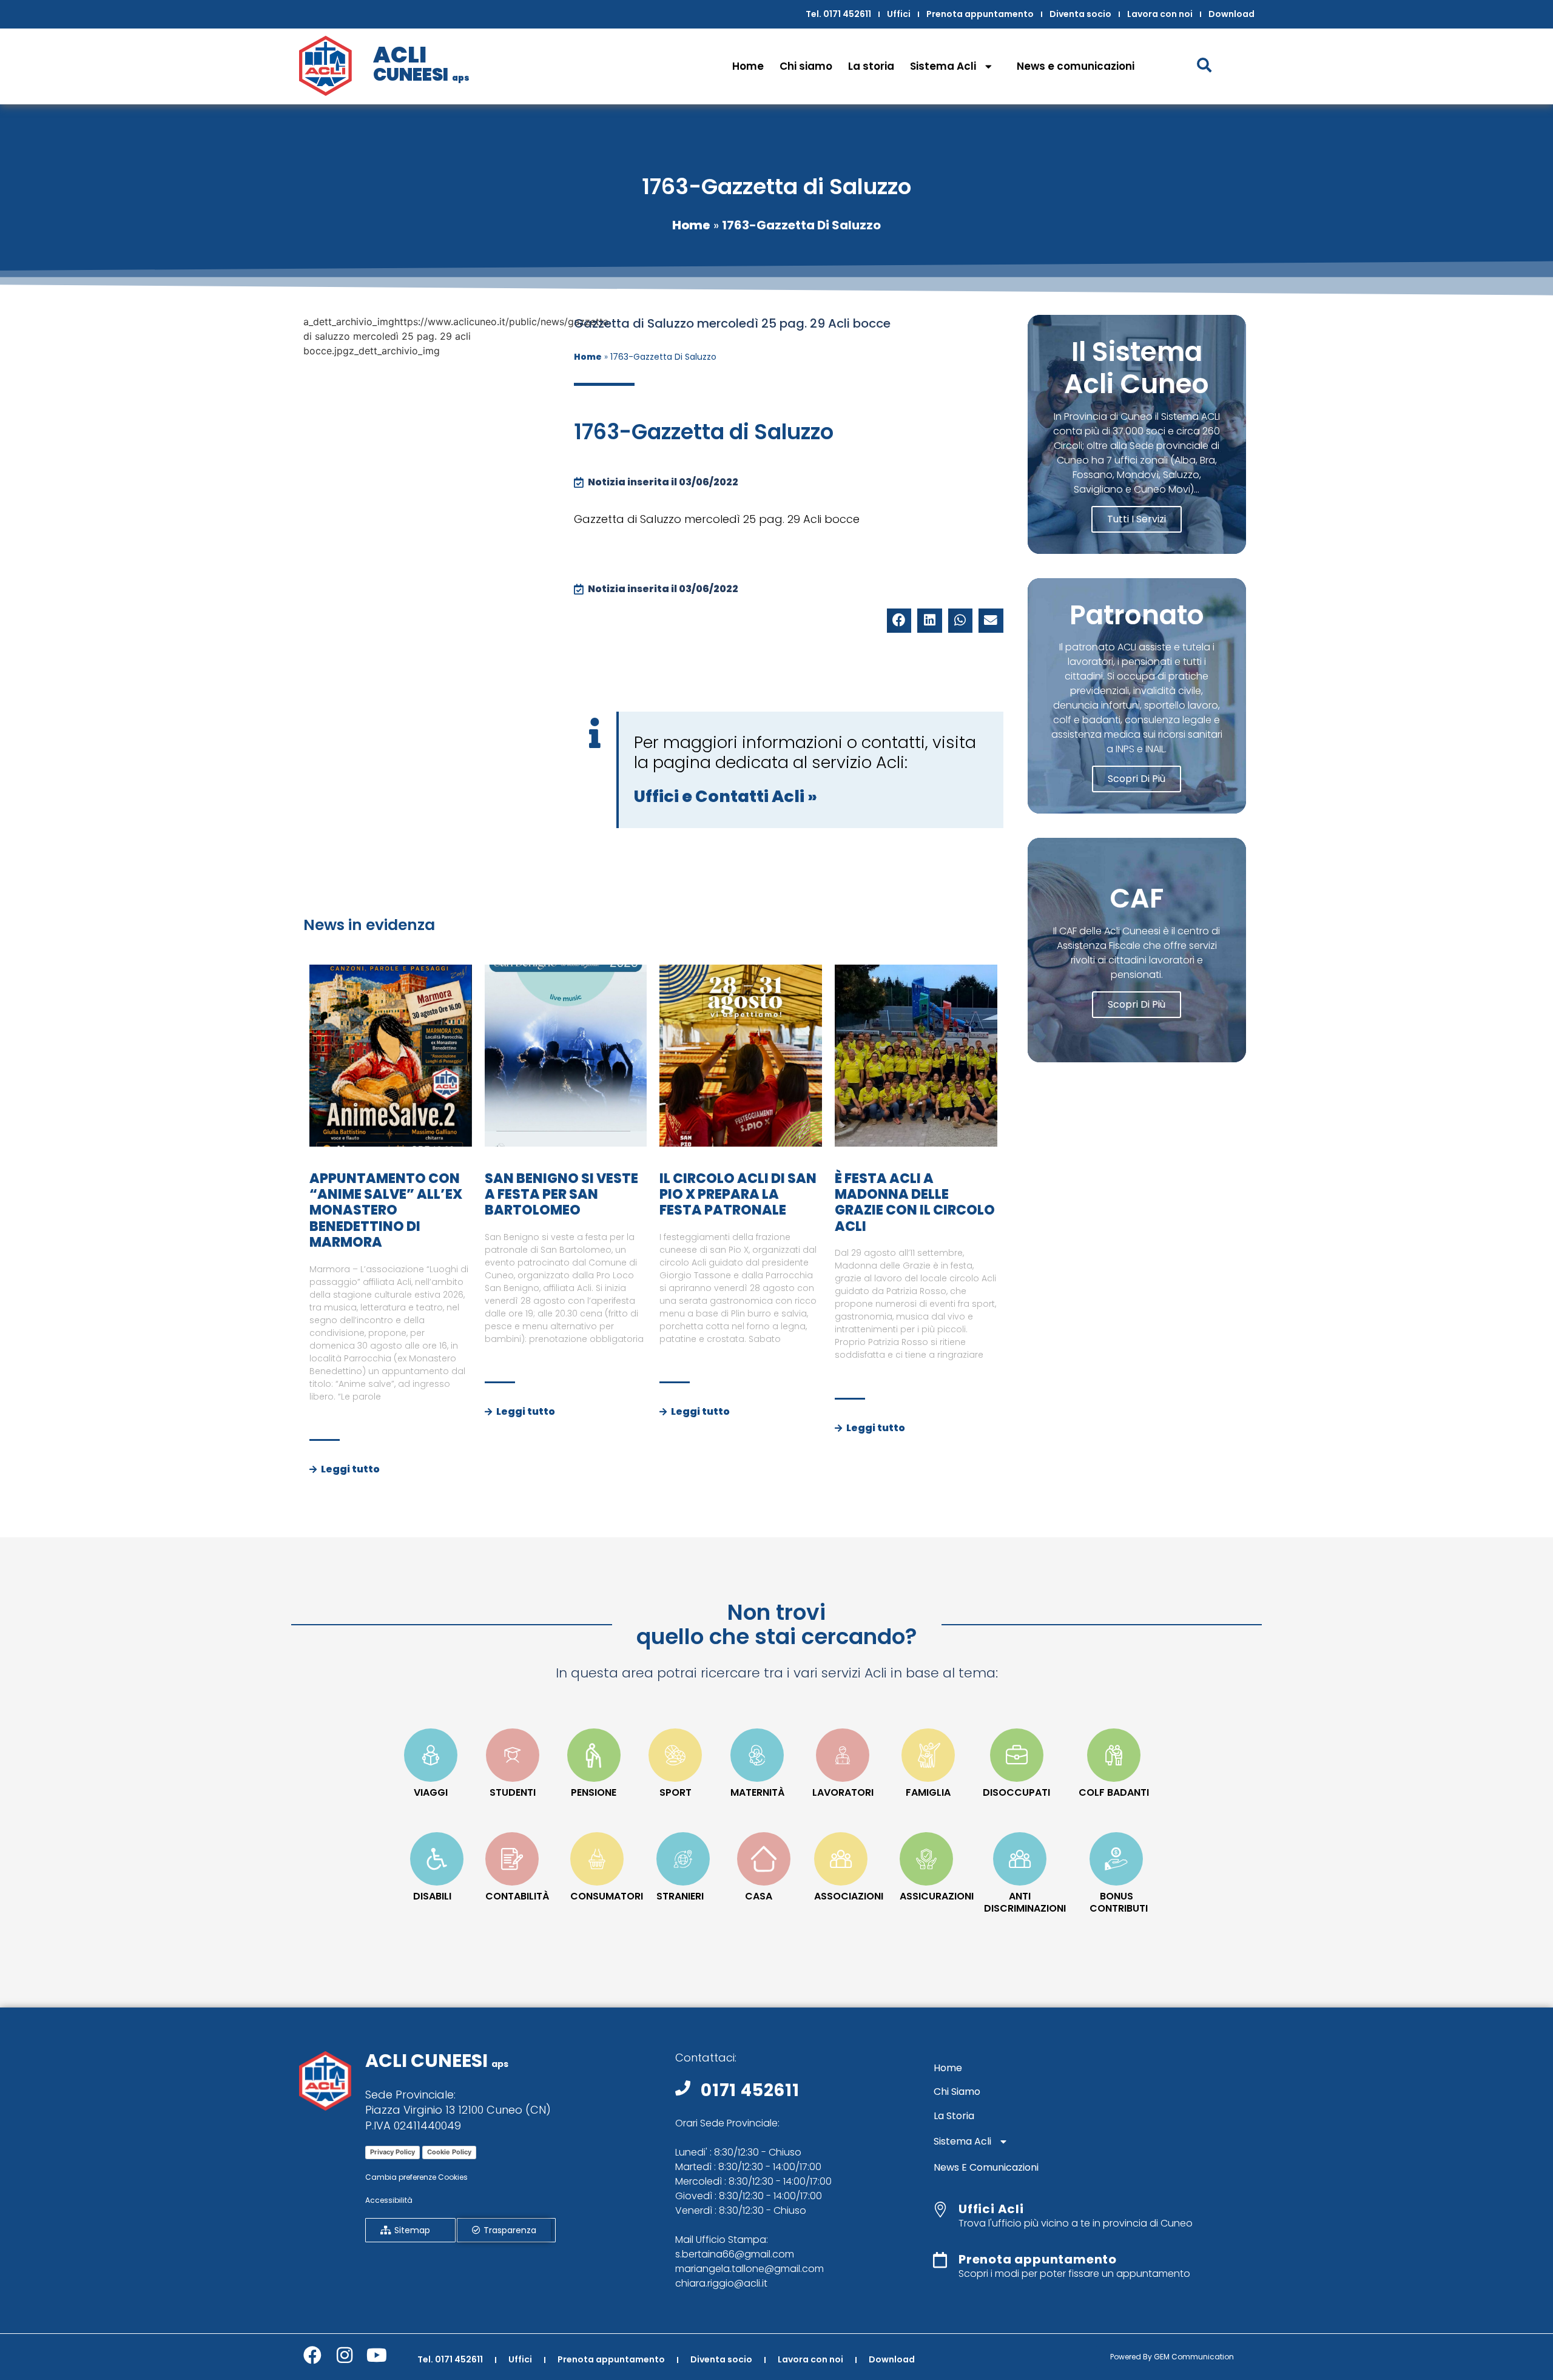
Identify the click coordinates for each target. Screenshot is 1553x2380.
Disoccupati (1016, 1792)
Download (1231, 14)
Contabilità (517, 1896)
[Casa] (764, 1859)
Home (748, 66)
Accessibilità (389, 2200)
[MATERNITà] (757, 1755)
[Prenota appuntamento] (940, 2260)
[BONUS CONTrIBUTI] (1116, 1859)
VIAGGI (431, 1792)
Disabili (432, 1896)
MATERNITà (757, 1792)
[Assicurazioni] (926, 1859)
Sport (675, 1792)
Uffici (899, 14)
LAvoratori (843, 1792)
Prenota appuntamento (980, 14)
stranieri (680, 1896)
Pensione (594, 1792)
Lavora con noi (1160, 14)
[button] (899, 621)
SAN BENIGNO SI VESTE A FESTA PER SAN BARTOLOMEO (561, 1195)
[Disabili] (437, 1859)
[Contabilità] (512, 1859)
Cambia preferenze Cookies (416, 2177)
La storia (871, 66)
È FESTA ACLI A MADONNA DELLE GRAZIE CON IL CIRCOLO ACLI (915, 1202)
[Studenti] (513, 1755)
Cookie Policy (449, 2152)
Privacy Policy (392, 2152)
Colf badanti (1114, 1792)
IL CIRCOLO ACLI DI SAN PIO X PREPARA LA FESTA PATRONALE (738, 1195)
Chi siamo (806, 66)
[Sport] (675, 1755)
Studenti (513, 1792)
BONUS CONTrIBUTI (1119, 1902)
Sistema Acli (943, 66)
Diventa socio (1080, 14)
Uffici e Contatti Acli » (726, 796)
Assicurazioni (937, 1896)
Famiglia (928, 1792)
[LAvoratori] (843, 1755)
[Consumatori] (597, 1859)
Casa (759, 1896)
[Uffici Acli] (940, 2210)
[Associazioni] (841, 1859)
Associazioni (849, 1896)
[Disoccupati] (1017, 1755)
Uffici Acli (991, 2209)
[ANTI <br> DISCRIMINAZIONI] (1020, 1859)
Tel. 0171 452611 (838, 14)
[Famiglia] (928, 1755)
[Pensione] (594, 1755)
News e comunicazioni (1076, 66)
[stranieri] (683, 1859)
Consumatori (607, 1896)
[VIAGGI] (431, 1755)
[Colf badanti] (1114, 1755)
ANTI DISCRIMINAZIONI (1025, 1902)
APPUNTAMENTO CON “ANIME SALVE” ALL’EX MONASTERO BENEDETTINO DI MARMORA (386, 1211)
